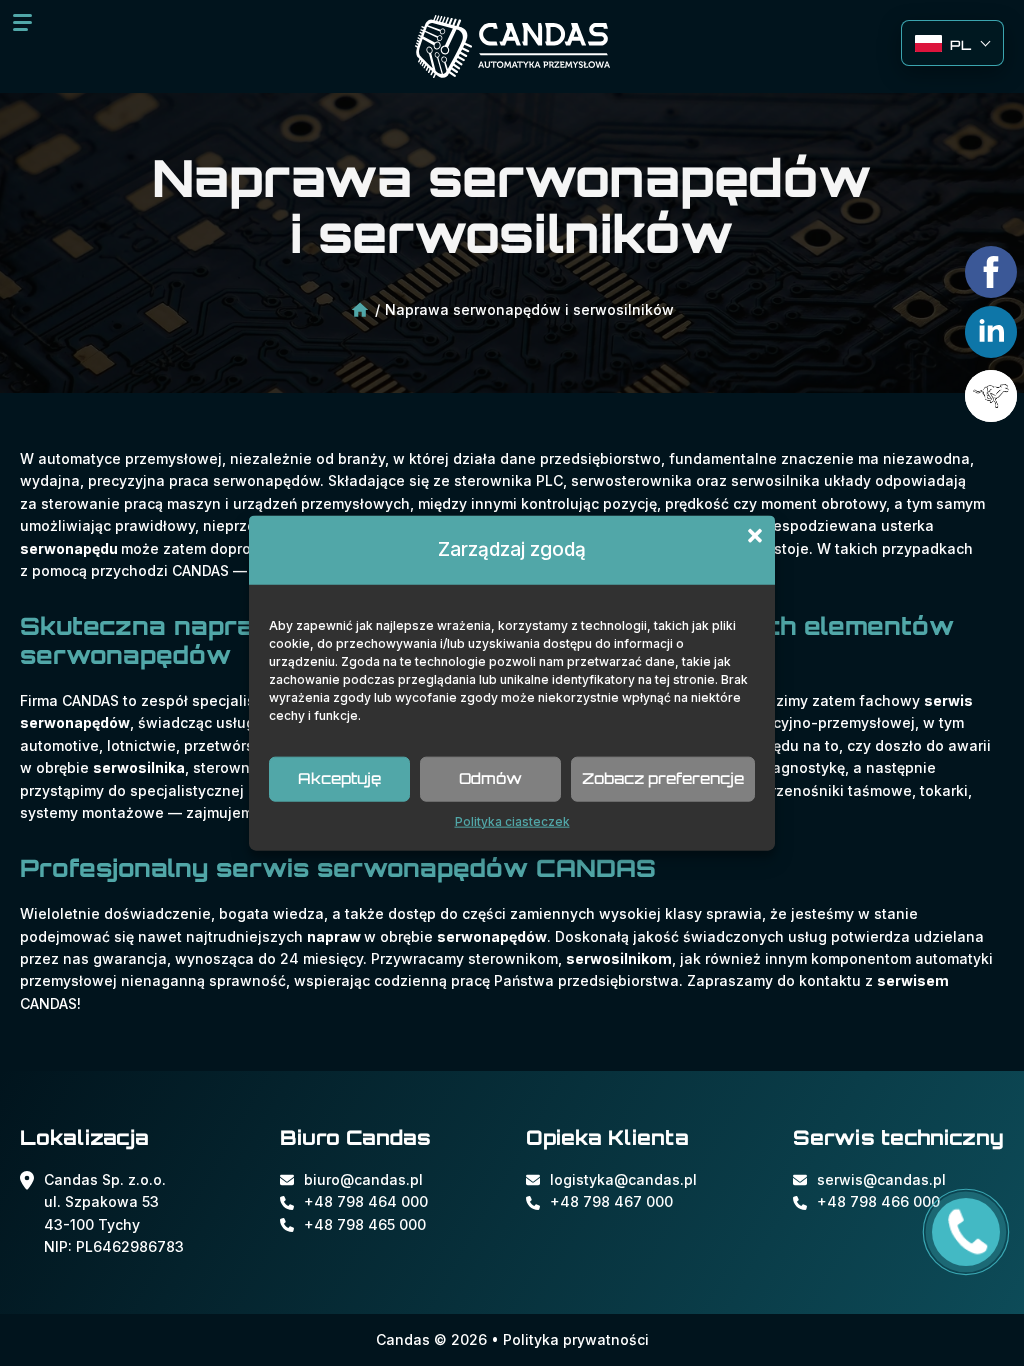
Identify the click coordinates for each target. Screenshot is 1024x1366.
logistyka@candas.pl (623, 1179)
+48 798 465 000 (365, 1224)
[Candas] (512, 46)
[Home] (360, 311)
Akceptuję (339, 778)
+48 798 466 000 (878, 1201)
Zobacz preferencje (663, 778)
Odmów (490, 778)
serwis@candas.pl (881, 1179)
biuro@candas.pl (363, 1179)
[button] (755, 536)
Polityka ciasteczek (512, 820)
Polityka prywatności (576, 1339)
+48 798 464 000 (366, 1201)
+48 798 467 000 (611, 1201)
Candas (403, 1339)
